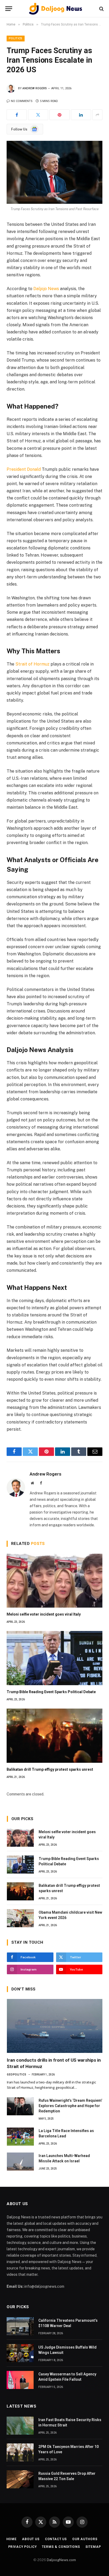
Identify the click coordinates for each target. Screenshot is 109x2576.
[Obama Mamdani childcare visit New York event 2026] (20, 1918)
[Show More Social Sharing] (97, 115)
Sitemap (93, 2547)
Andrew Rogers (35, 88)
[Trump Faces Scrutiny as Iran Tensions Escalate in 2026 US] (54, 172)
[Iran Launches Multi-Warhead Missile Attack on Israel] (20, 2162)
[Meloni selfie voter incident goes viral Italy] (54, 1581)
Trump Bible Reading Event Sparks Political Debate (51, 1692)
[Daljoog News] (56, 9)
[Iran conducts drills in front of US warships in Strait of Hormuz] (55, 2026)
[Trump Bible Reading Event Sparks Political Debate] (54, 1658)
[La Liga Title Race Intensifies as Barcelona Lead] (20, 2137)
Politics (16, 38)
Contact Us (56, 2539)
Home (12, 2539)
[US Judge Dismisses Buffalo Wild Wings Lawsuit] (20, 2353)
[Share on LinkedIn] (81, 115)
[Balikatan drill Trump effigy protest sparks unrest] (54, 1736)
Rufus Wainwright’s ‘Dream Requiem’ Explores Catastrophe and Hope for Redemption (70, 2106)
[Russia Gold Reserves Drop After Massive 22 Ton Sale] (20, 2479)
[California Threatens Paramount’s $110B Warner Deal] (20, 2326)
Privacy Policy (22, 2547)
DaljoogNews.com (61, 2560)
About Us (31, 2539)
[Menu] (9, 9)
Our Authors (85, 2539)
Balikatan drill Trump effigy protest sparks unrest (50, 1769)
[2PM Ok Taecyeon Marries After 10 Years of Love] (20, 2452)
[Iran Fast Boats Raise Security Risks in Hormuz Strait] (20, 2426)
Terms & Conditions (61, 2547)
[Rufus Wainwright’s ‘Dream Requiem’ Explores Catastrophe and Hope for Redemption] (20, 2106)
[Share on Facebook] (17, 115)
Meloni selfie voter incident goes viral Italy (44, 1614)
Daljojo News (46, 289)
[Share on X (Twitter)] (38, 115)
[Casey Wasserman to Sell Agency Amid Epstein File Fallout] (20, 2380)
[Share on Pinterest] (60, 115)
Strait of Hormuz (32, 664)
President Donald (24, 469)
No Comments (22, 101)
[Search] (101, 9)
